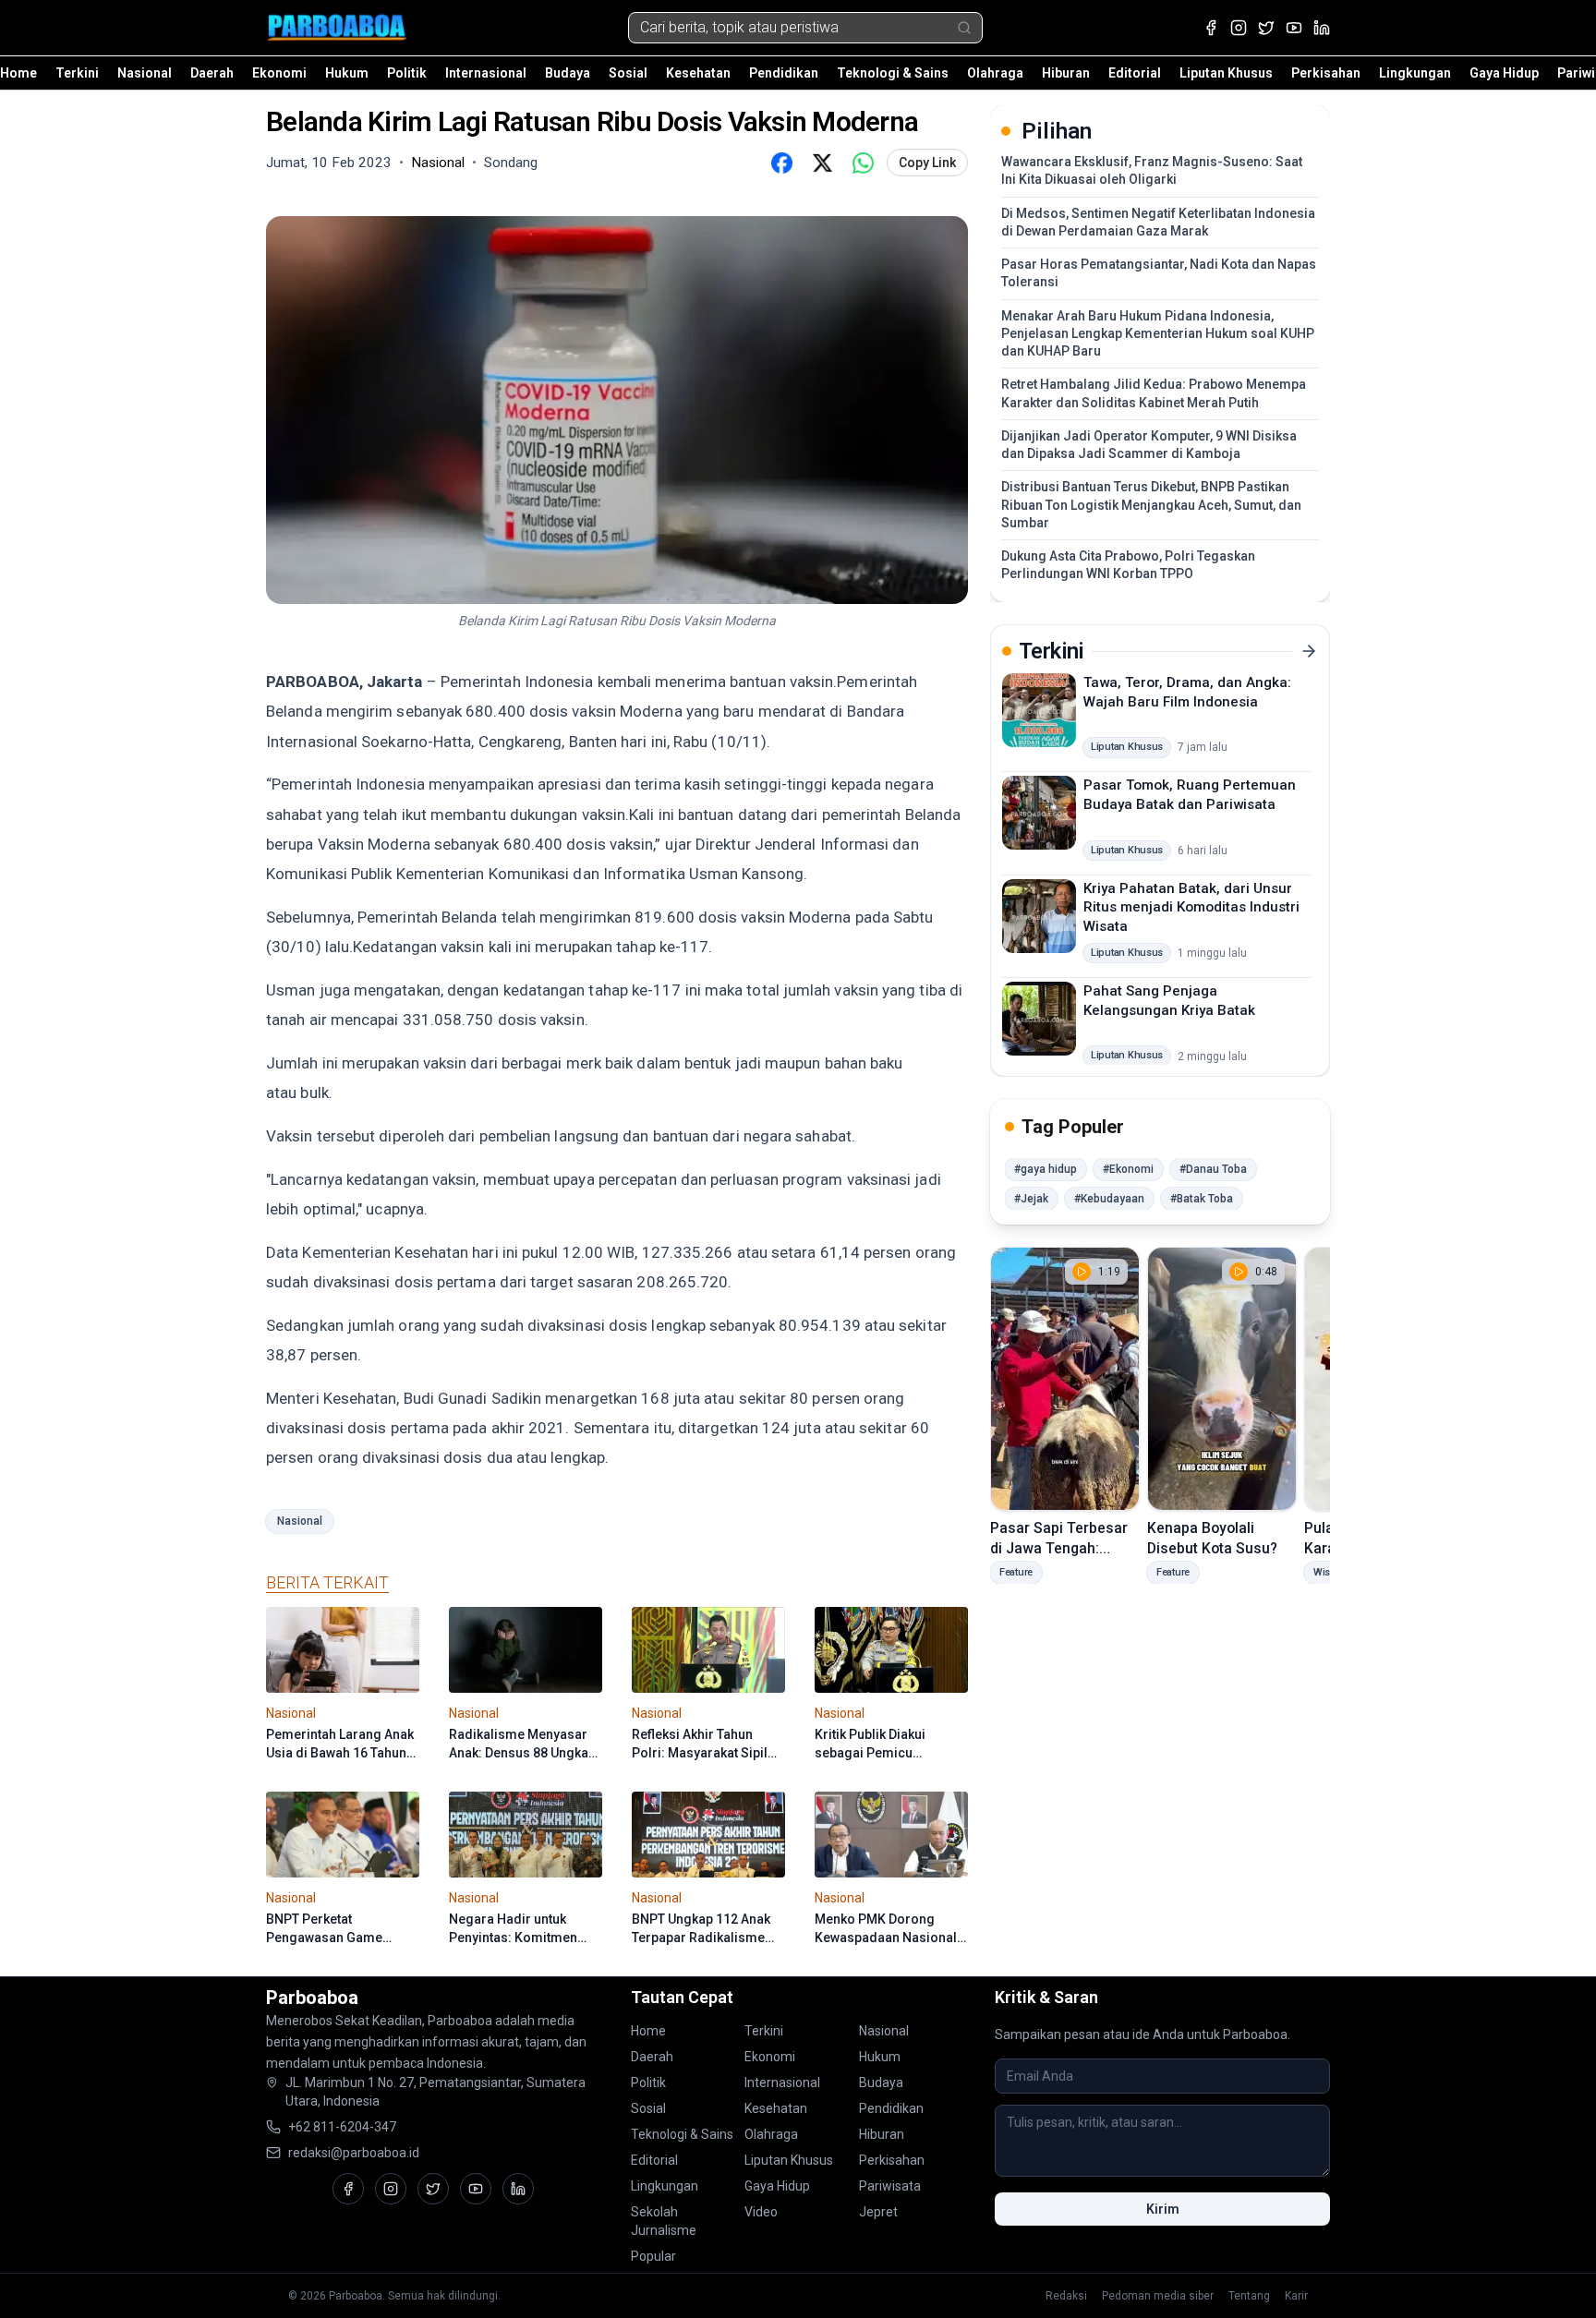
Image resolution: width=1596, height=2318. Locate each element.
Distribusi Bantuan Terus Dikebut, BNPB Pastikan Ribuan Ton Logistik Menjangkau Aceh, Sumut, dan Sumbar (1151, 505)
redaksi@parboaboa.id (354, 2153)
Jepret (878, 2212)
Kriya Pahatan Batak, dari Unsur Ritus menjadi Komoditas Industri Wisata (1191, 906)
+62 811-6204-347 (342, 2127)
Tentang (1249, 2296)
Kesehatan (698, 73)
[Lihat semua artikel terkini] (1309, 651)
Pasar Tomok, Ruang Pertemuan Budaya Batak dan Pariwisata (1190, 795)
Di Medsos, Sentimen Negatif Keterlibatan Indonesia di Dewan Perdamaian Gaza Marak (1158, 222)
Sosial (628, 73)
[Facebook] (1211, 28)
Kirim (1163, 2209)
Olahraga (995, 73)
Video (761, 2212)
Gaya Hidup (1504, 73)
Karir (1296, 2296)
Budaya (568, 73)
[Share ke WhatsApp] (863, 163)
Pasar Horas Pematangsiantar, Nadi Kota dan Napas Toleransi (1159, 273)
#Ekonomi (1128, 1169)
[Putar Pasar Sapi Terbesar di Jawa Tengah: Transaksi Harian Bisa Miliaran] (1065, 1379)
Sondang (511, 163)
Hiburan (1066, 73)
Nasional (145, 73)
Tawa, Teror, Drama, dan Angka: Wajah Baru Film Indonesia (1187, 692)
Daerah (212, 73)
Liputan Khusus (1226, 73)
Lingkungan (1415, 73)
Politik (407, 73)
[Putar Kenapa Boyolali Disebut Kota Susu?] (1222, 1379)
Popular (653, 2256)
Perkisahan (1326, 73)
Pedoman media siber (1158, 2296)
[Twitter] (1266, 28)
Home (18, 73)
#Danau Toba (1213, 1169)
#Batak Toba (1202, 1199)
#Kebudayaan (1109, 1199)
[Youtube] (1294, 28)
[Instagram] (1239, 28)
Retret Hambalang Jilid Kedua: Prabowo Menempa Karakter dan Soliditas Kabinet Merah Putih (1154, 393)
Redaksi (1066, 2296)
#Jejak (1031, 1199)
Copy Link (927, 163)
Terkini (77, 73)
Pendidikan (784, 73)
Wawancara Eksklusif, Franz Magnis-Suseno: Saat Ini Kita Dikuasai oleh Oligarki (1152, 170)
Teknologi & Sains (893, 73)
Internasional (486, 73)
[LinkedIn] (1322, 28)
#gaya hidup (1046, 1169)
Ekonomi (279, 73)
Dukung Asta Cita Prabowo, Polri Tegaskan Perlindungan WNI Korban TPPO (1128, 565)
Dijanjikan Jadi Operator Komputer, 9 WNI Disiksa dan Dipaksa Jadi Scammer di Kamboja (1149, 445)
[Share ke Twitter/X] (822, 163)
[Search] (964, 28)
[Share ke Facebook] (781, 163)
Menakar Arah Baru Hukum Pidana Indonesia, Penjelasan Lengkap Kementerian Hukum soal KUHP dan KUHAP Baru (1158, 334)
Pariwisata (890, 2186)
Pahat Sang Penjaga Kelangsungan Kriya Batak (1169, 1001)
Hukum (347, 73)
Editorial (1135, 73)
